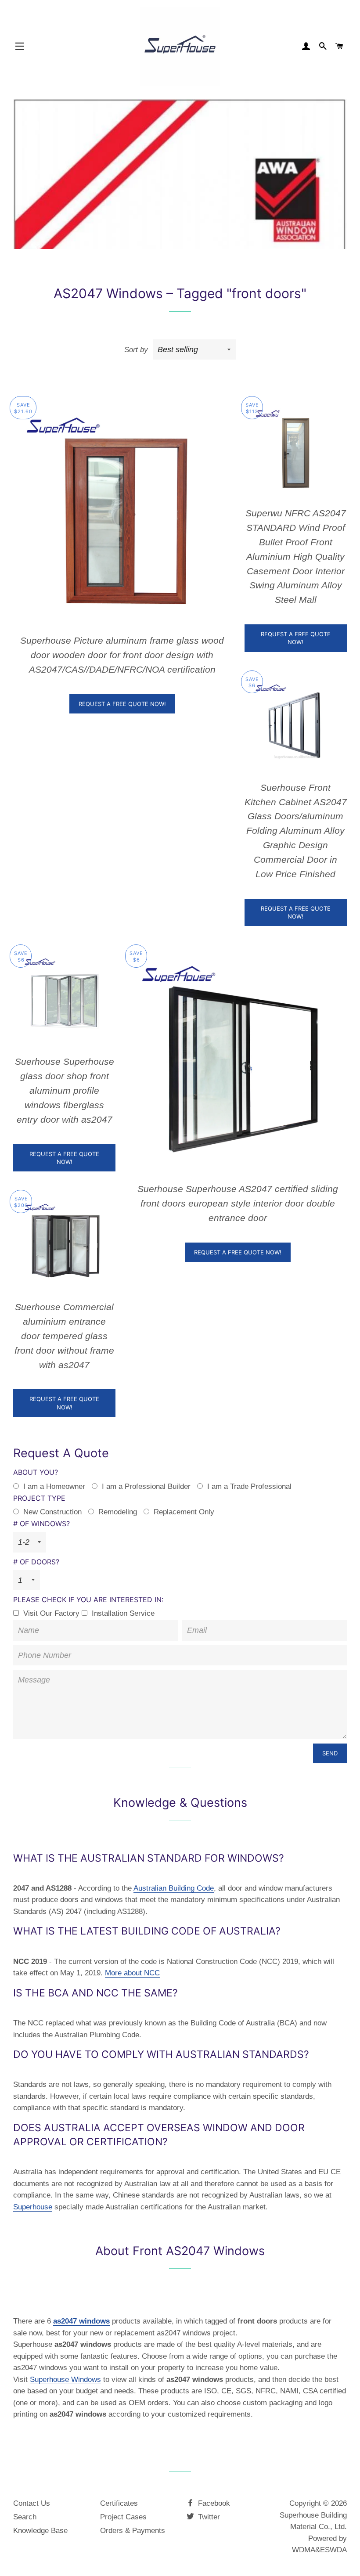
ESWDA (333, 2550)
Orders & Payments (133, 2531)
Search (25, 2517)
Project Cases (123, 2517)
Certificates (119, 2503)
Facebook (213, 2503)
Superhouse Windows (65, 2380)
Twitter (208, 2517)
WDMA (304, 2550)
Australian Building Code (174, 1888)
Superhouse (33, 2207)
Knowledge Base (40, 2531)
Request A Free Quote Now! (122, 704)
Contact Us (32, 2503)
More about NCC (132, 1973)
